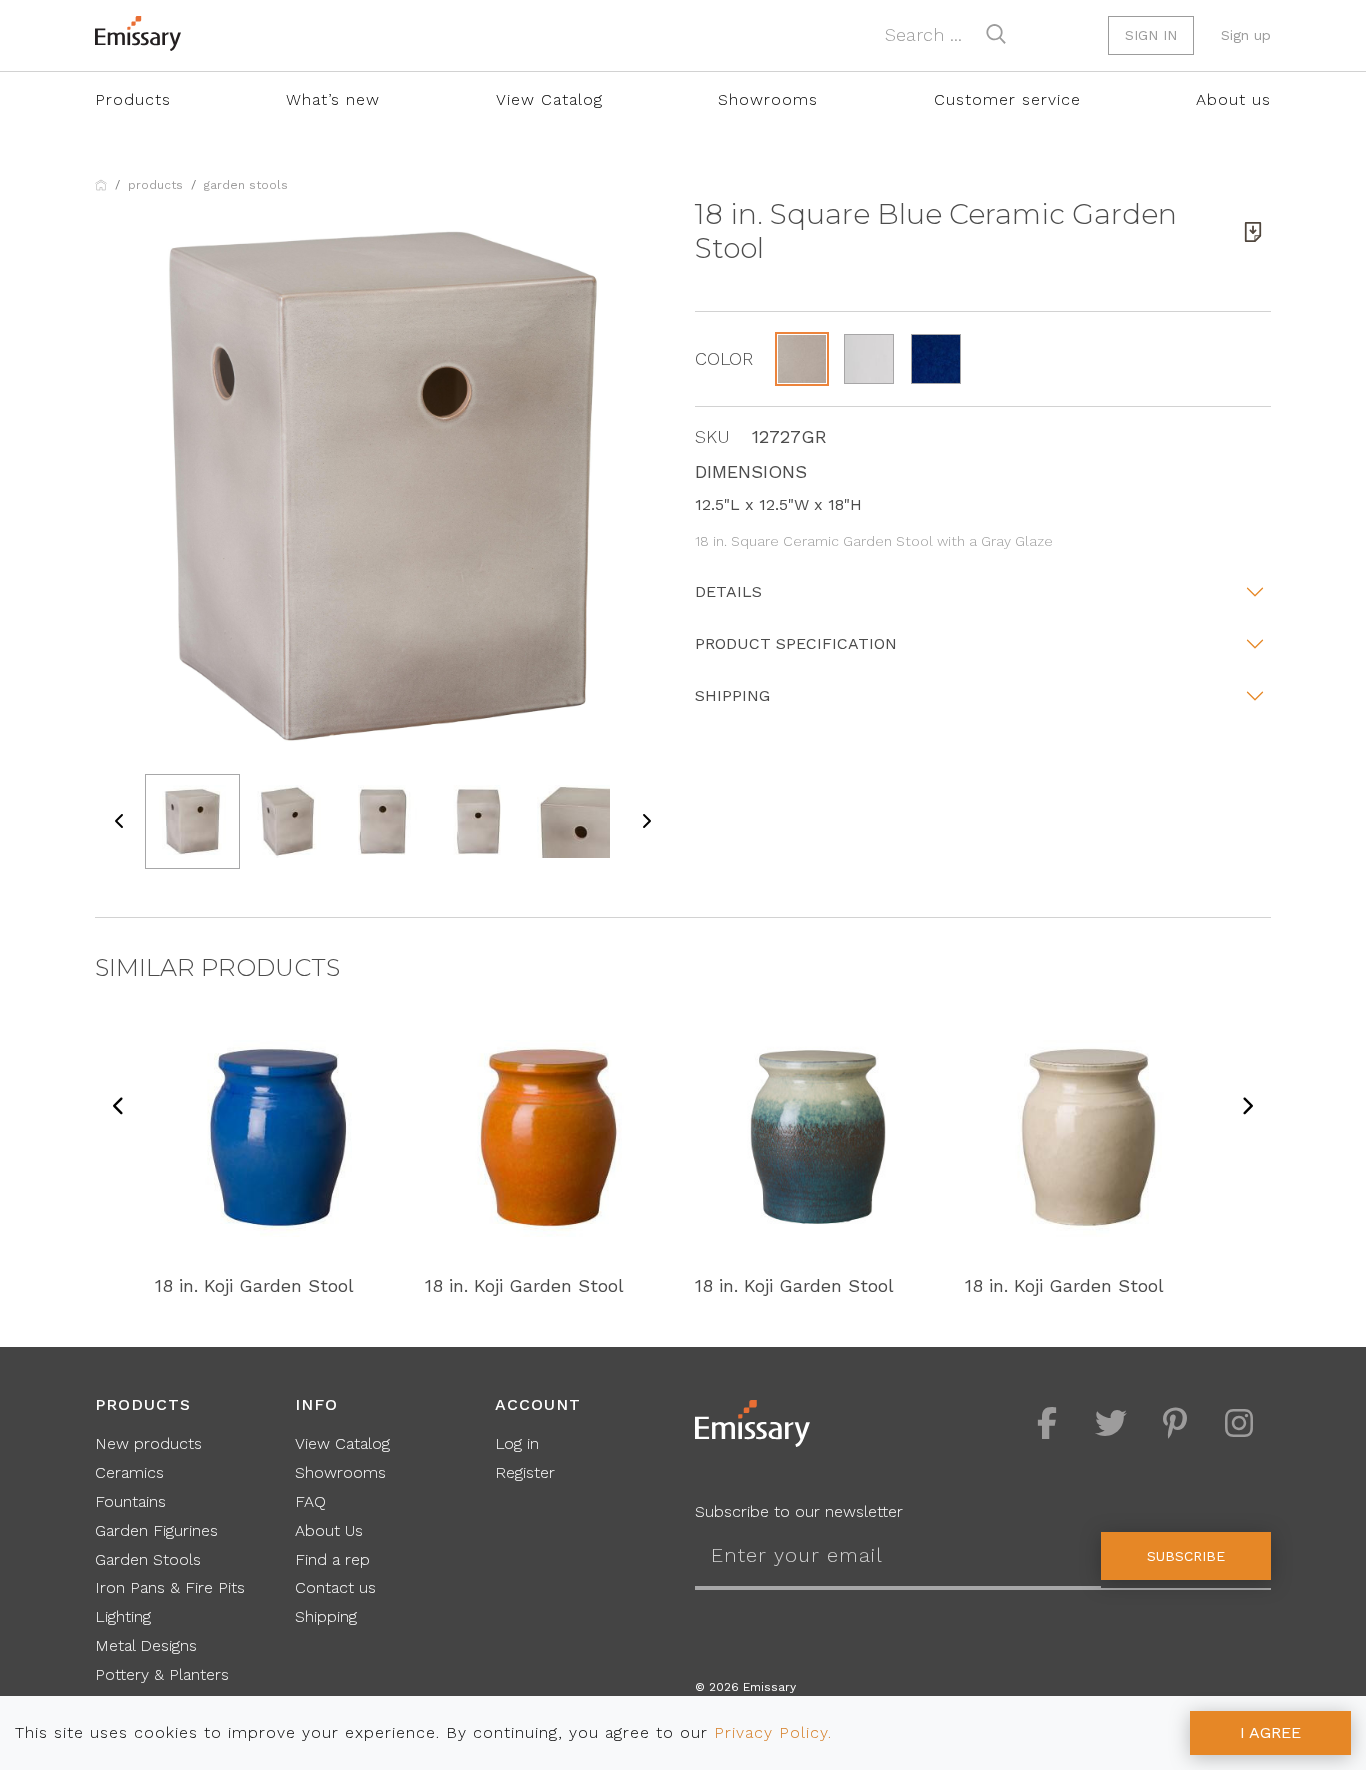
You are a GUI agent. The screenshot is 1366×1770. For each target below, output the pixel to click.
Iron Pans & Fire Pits (170, 1587)
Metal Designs (146, 1645)
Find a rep (332, 1559)
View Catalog (549, 99)
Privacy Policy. (773, 1732)
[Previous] (119, 1107)
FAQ (310, 1501)
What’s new (333, 99)
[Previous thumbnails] (120, 821)
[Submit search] (996, 34)
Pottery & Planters (162, 1674)
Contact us (335, 1587)
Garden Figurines (156, 1530)
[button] (802, 359)
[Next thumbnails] (646, 821)
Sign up (1246, 35)
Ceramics (129, 1472)
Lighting (123, 1616)
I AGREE (1270, 1732)
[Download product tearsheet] (1253, 232)
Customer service (1007, 99)
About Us (329, 1530)
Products (133, 99)
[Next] (1247, 1107)
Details (728, 591)
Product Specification (796, 643)
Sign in (1151, 35)
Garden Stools (246, 185)
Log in (517, 1443)
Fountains (130, 1501)
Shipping (732, 695)
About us (1233, 99)
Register (525, 1472)
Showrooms (768, 99)
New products (148, 1443)
